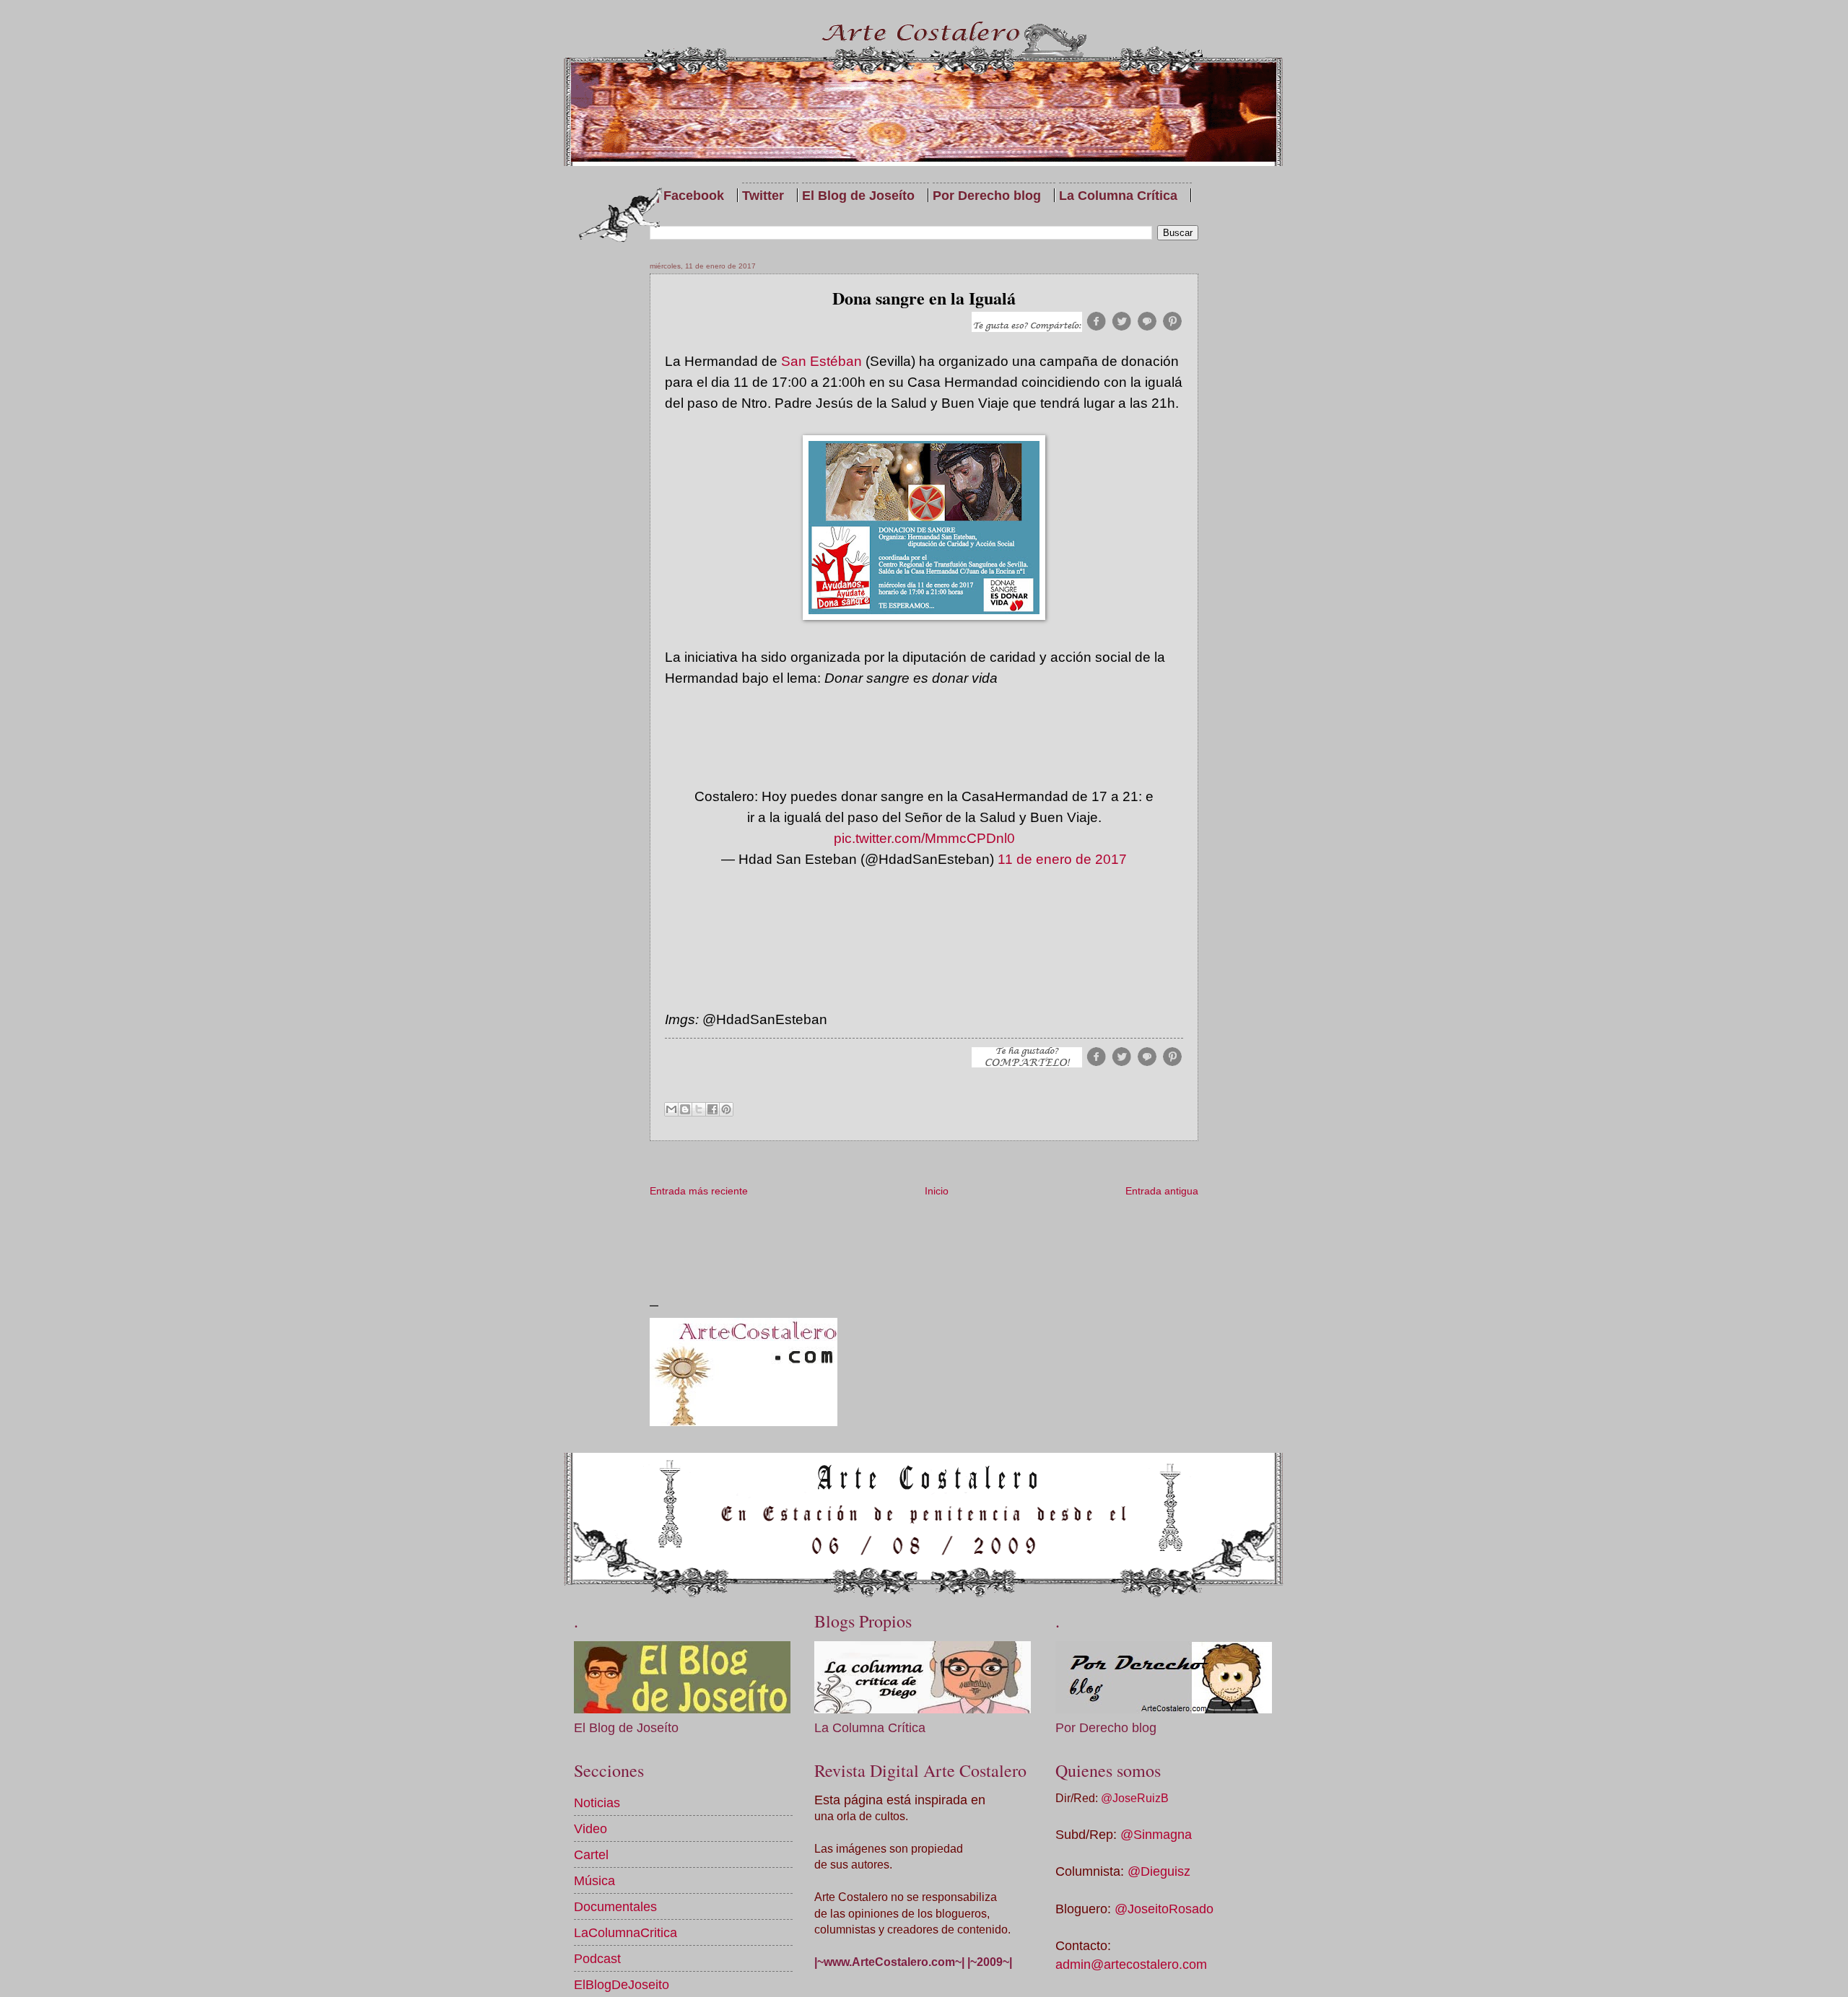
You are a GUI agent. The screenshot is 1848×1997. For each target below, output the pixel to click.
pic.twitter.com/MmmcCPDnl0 (924, 838)
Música (594, 1880)
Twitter (763, 195)
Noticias (597, 1802)
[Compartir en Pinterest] (726, 1109)
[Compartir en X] (699, 1109)
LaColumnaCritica (626, 1932)
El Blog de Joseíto (858, 195)
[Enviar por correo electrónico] (671, 1109)
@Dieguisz (1159, 1871)
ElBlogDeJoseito (622, 1984)
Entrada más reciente (699, 1191)
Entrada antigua (1162, 1191)
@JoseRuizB (1135, 1798)
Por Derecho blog (987, 195)
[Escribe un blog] (685, 1109)
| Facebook (690, 195)
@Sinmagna (1156, 1834)
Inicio (937, 1191)
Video (590, 1828)
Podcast (597, 1958)
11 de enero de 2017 (1062, 859)
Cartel (591, 1854)
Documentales (615, 1906)
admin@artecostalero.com (1131, 1964)
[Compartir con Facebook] (712, 1109)
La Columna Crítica (1118, 195)
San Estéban (821, 361)
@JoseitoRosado (1164, 1909)
